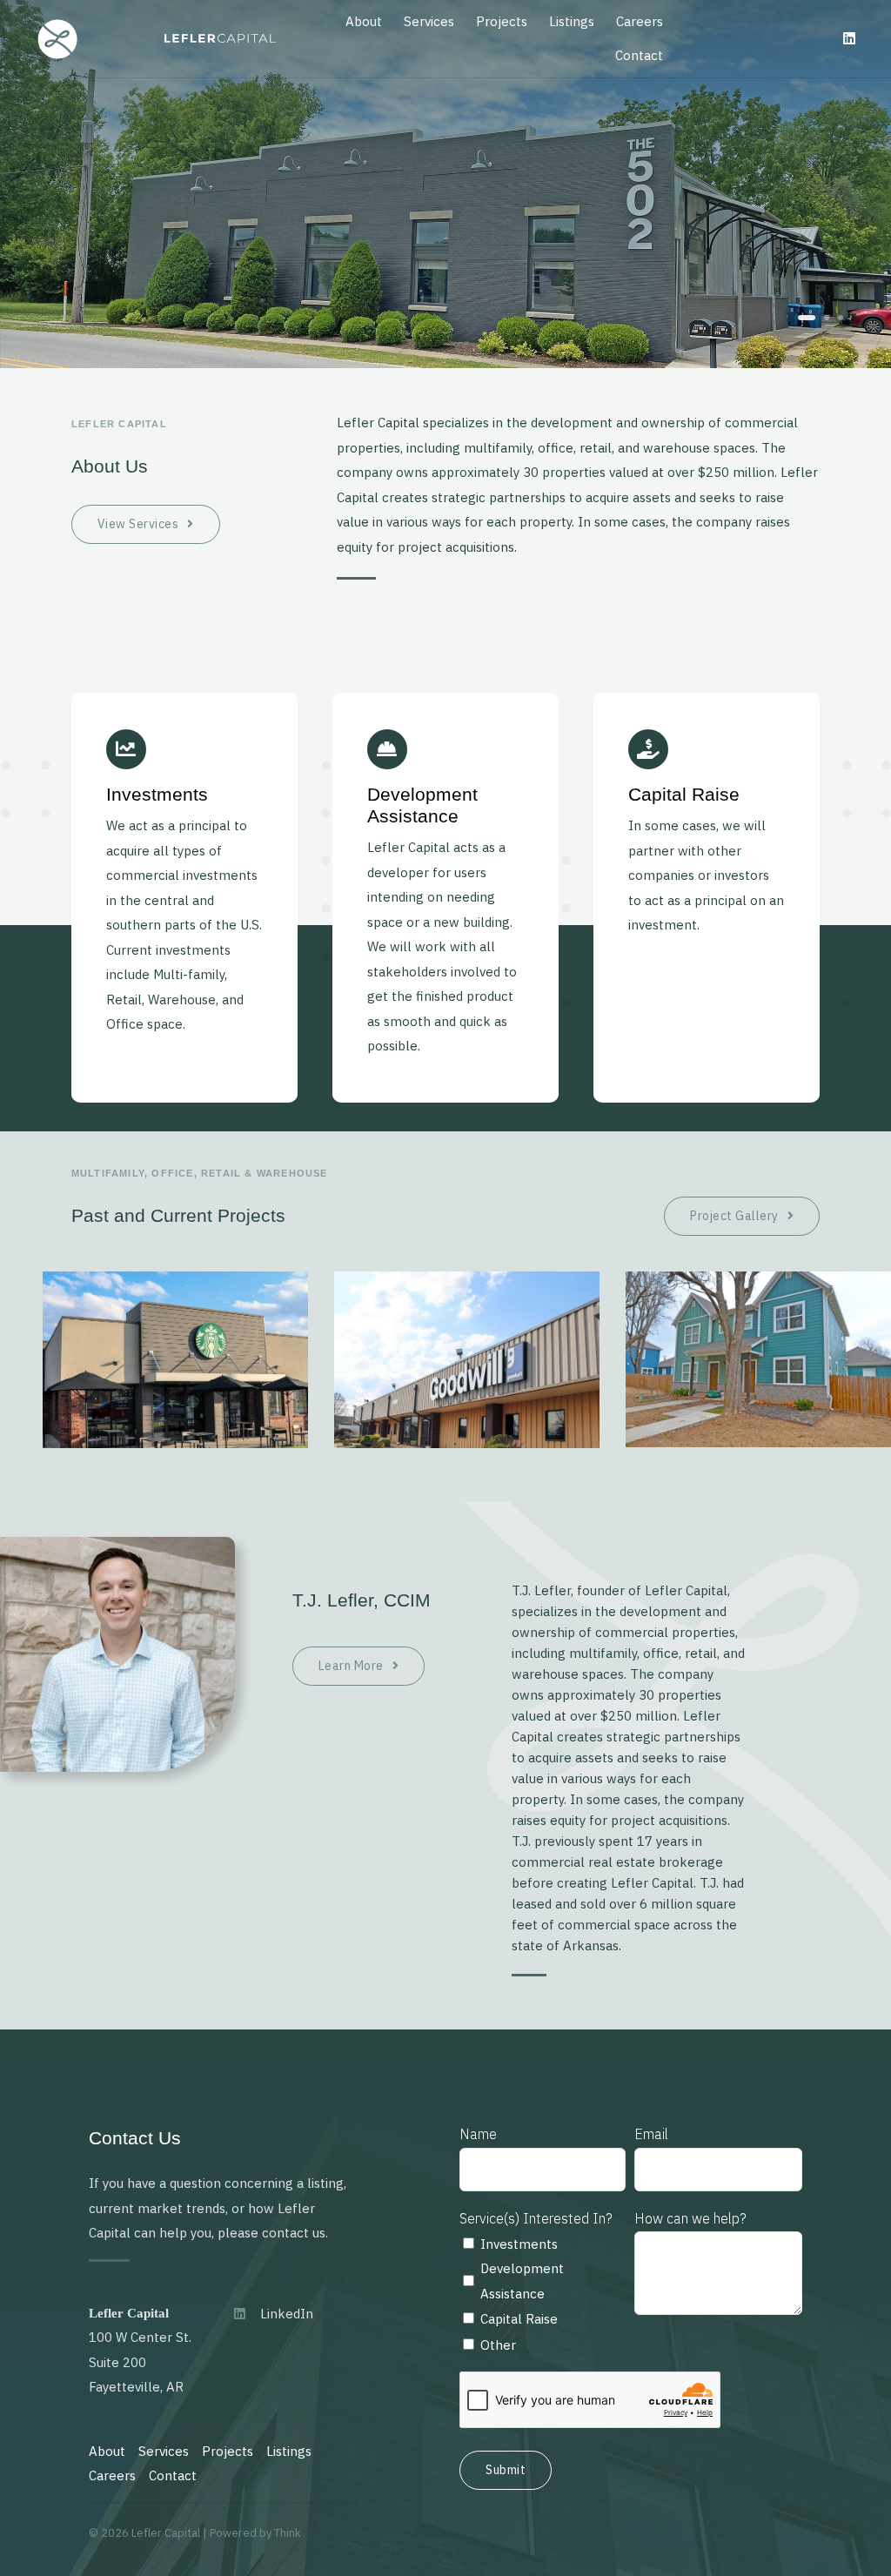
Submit (506, 2470)
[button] (807, 318)
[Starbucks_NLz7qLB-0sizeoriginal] (175, 1280)
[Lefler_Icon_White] (57, 24)
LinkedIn (287, 2314)
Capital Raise (519, 2319)
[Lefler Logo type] (220, 40)
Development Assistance (522, 2281)
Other (498, 2345)
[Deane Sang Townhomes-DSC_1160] (758, 1280)
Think (288, 2533)
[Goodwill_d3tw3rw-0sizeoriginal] (467, 1280)
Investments (519, 2244)
